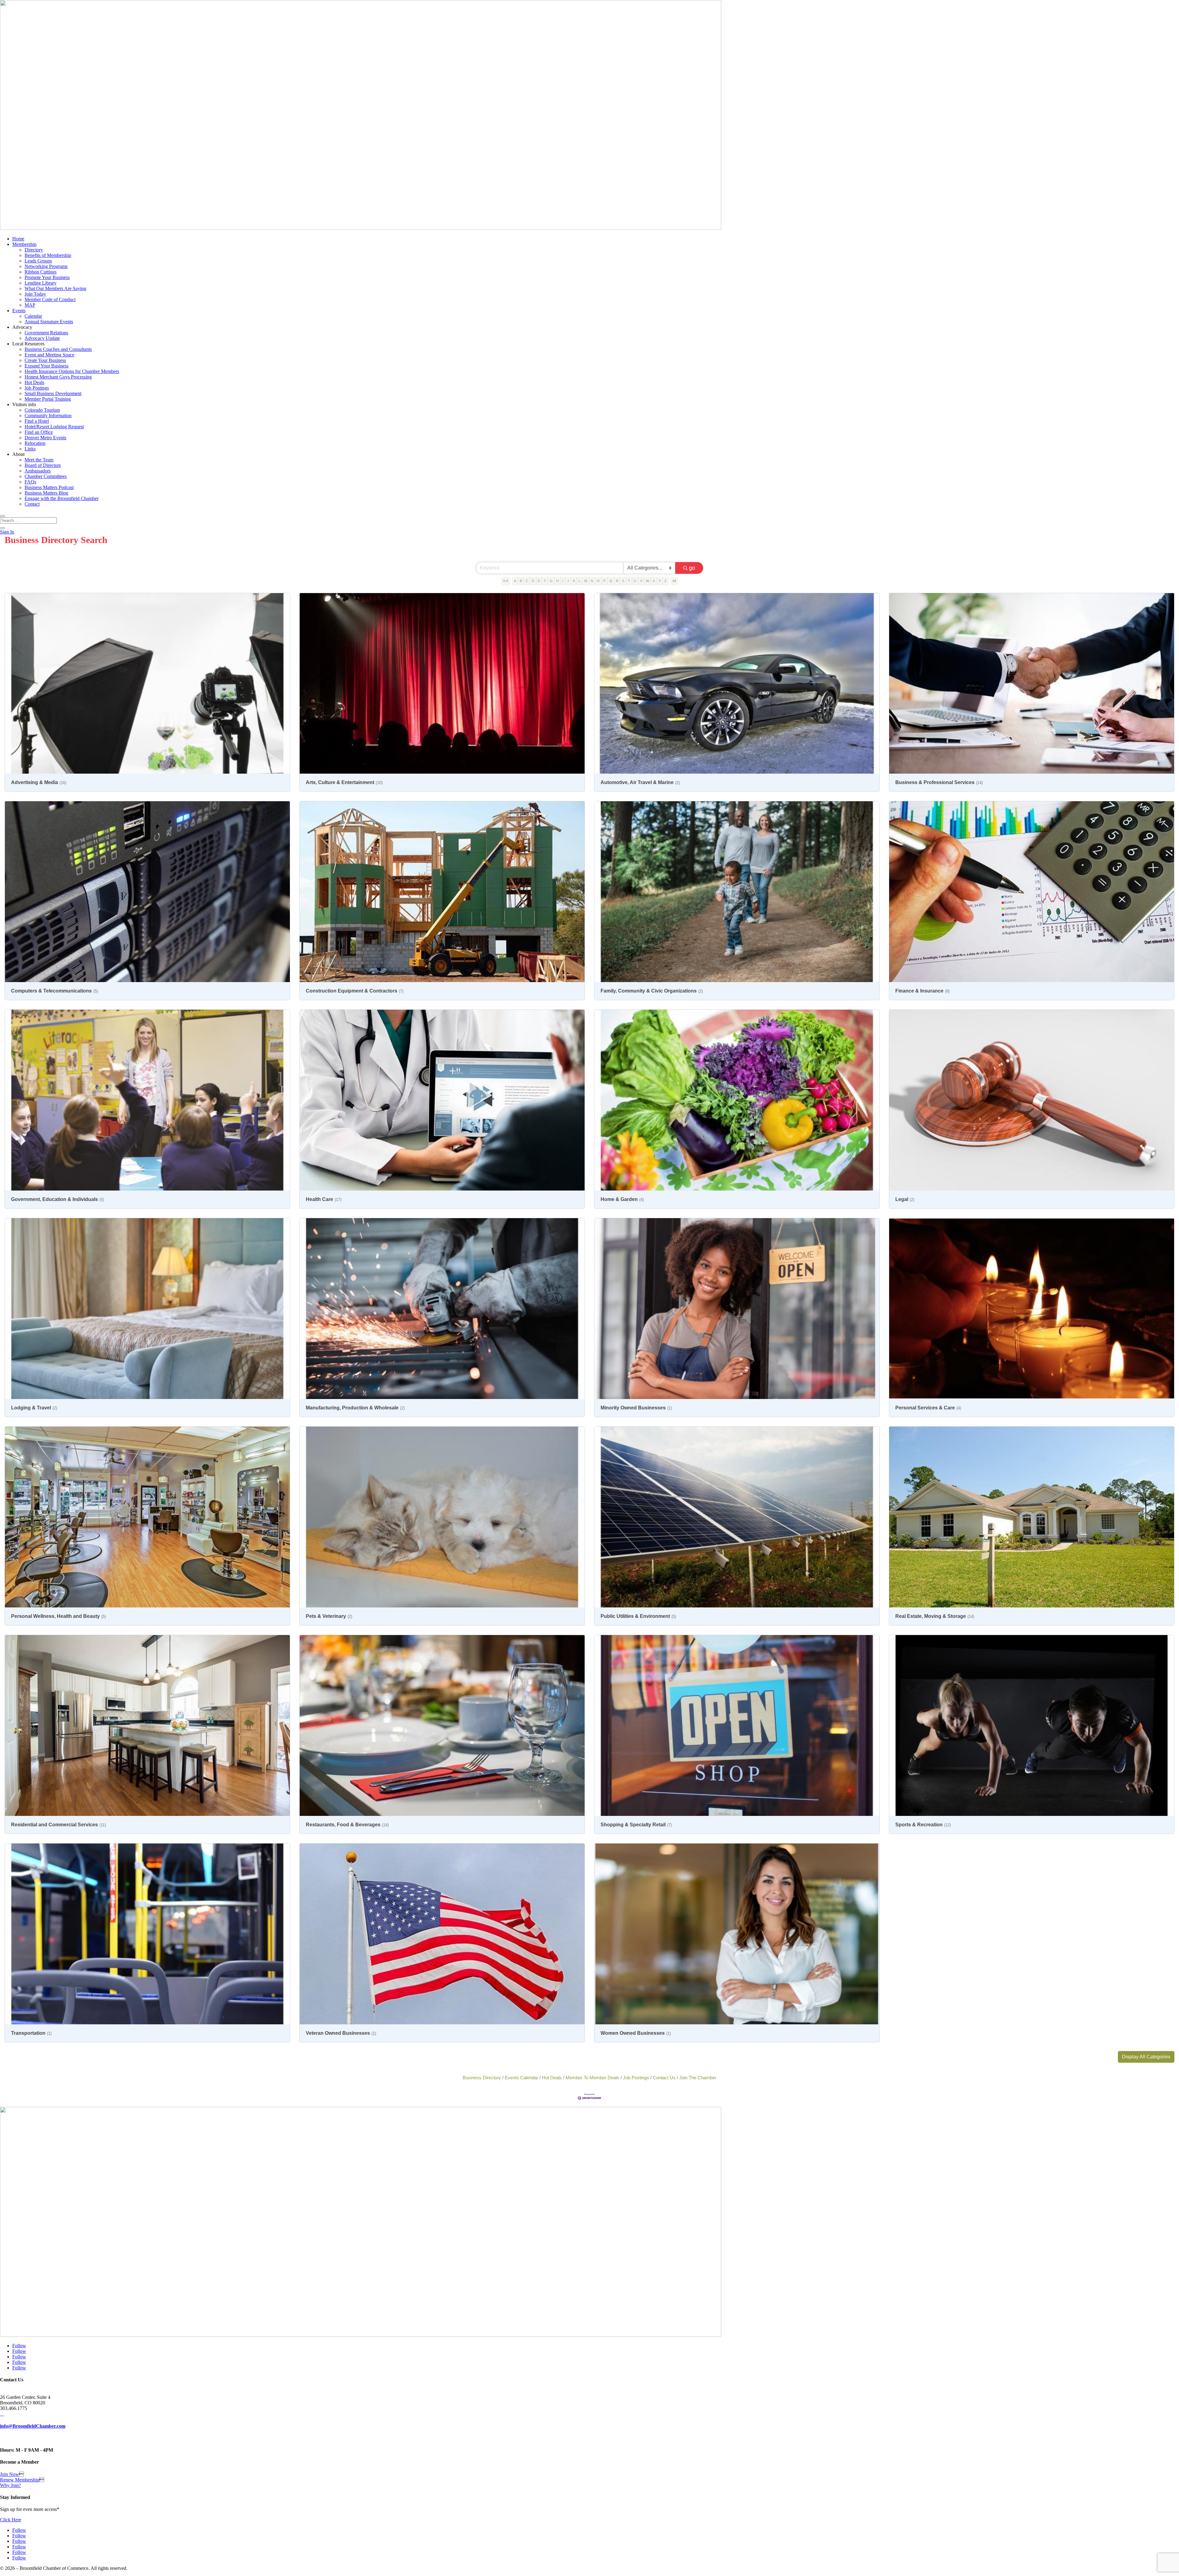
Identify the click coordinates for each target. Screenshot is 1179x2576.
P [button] (604, 581)
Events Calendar (521, 2078)
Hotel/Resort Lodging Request (54, 427)
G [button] (551, 581)
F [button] (545, 581)
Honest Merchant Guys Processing (58, 377)
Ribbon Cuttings (41, 272)
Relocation (35, 443)
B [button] (521, 581)
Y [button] (660, 581)
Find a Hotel (37, 421)
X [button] (654, 581)
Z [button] (665, 581)
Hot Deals (34, 382)
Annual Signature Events (49, 322)
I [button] (563, 581)
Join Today (35, 294)
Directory (34, 250)
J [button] (568, 581)
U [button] (635, 581)
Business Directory (482, 2078)
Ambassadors (38, 471)
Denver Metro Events (45, 438)
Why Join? (10, 2485)
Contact (32, 504)
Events (19, 311)
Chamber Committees (46, 476)
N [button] (592, 581)
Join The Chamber (698, 2078)
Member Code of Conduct (50, 299)
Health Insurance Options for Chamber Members (72, 371)
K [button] (574, 581)
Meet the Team (39, 460)
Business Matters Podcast (49, 487)
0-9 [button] (506, 581)
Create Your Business (45, 360)
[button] (1146, 2057)
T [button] (629, 581)
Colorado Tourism (42, 410)
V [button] (641, 581)
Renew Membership (20, 2480)
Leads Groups (38, 261)
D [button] (533, 581)
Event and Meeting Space (49, 355)
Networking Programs (46, 266)
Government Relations (46, 333)
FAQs (30, 482)
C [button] (527, 581)
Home (18, 239)
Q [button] (611, 581)
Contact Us (664, 2078)
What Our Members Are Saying (55, 288)
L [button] (580, 581)
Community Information (48, 416)
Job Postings (37, 388)
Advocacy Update (42, 338)
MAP (30, 305)
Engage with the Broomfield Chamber (62, 498)
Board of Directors (43, 465)
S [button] (623, 581)
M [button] (586, 581)
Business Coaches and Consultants (58, 349)
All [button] (674, 581)
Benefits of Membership (48, 255)
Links (30, 449)
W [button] (648, 581)
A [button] (515, 581)
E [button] (539, 581)
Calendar (33, 316)
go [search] (692, 568)
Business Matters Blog (46, 493)
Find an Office (39, 432)
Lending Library (41, 283)
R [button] (617, 581)
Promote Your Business (47, 277)
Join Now (10, 2474)
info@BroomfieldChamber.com (33, 2426)
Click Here (11, 2520)
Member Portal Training (48, 399)
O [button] (598, 581)
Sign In (7, 532)
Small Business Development (53, 393)
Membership (24, 244)
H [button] (558, 581)
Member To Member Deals (592, 2078)
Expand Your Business (47, 366)
